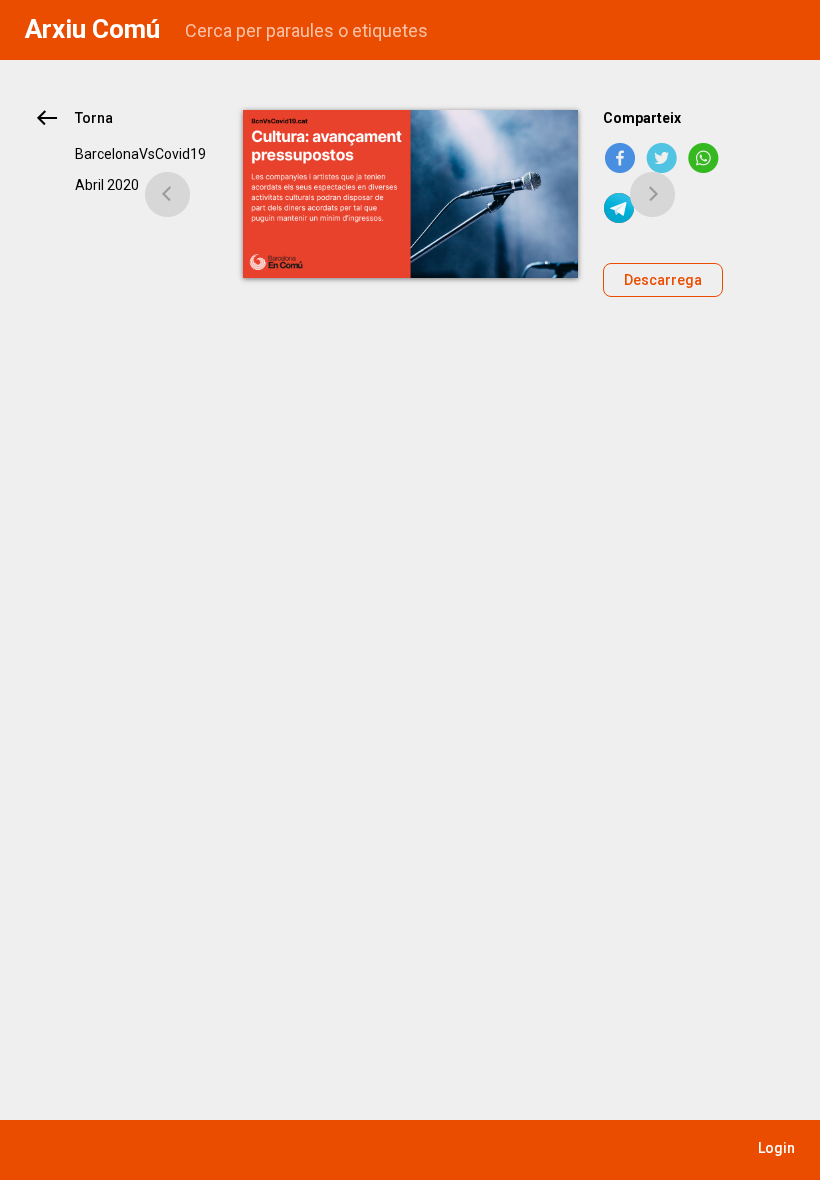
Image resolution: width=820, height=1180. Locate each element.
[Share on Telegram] (620, 208)
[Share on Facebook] (620, 158)
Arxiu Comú (92, 29)
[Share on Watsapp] (704, 158)
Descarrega (663, 280)
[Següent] (653, 194)
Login (776, 1148)
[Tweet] (662, 158)
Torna (94, 118)
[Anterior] (168, 194)
